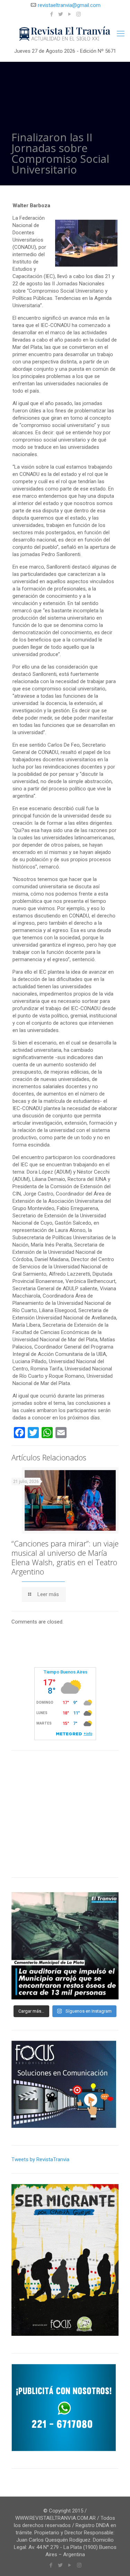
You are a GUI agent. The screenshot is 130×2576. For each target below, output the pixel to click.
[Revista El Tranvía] (65, 34)
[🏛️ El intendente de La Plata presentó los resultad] (65, 1946)
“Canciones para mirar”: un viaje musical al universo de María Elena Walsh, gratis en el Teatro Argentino (65, 1557)
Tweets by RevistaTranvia (40, 2159)
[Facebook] (51, 14)
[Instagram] (79, 14)
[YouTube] (70, 14)
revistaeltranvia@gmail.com (69, 5)
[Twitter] (60, 14)
